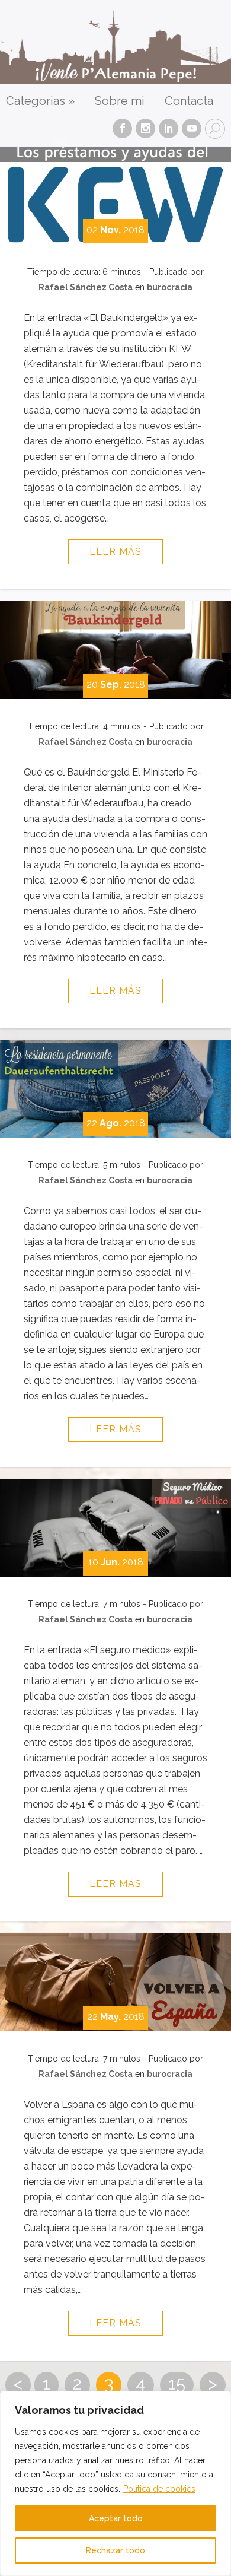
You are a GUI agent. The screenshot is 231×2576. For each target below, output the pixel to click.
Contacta (189, 101)
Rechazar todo (115, 2550)
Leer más (115, 552)
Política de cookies (159, 2489)
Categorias (40, 101)
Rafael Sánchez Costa (86, 287)
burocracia (170, 287)
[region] (115, 2483)
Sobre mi (120, 101)
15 (177, 2383)
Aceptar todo (116, 2518)
